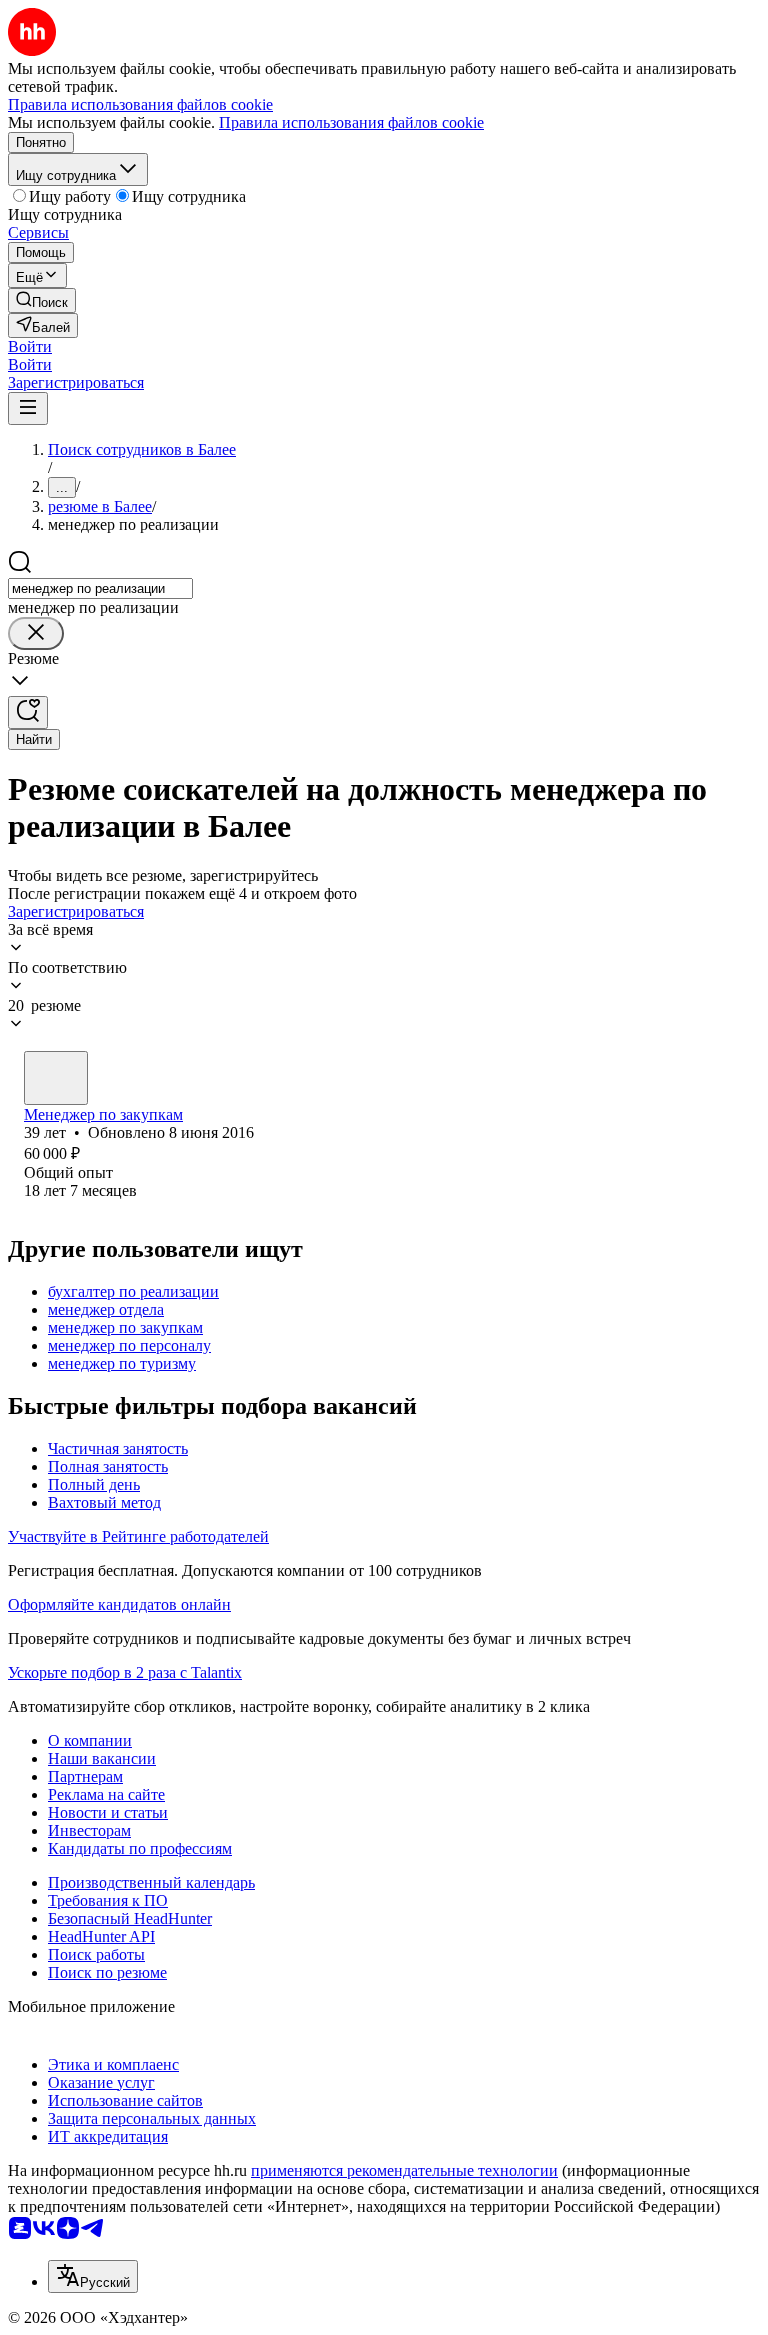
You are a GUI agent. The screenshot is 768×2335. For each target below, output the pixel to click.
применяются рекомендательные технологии (404, 2170)
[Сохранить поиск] (28, 712)
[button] (30, 346)
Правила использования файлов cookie (351, 122)
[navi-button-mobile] (28, 408)
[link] (42, 300)
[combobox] (100, 588)
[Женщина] (56, 1078)
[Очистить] (36, 633)
